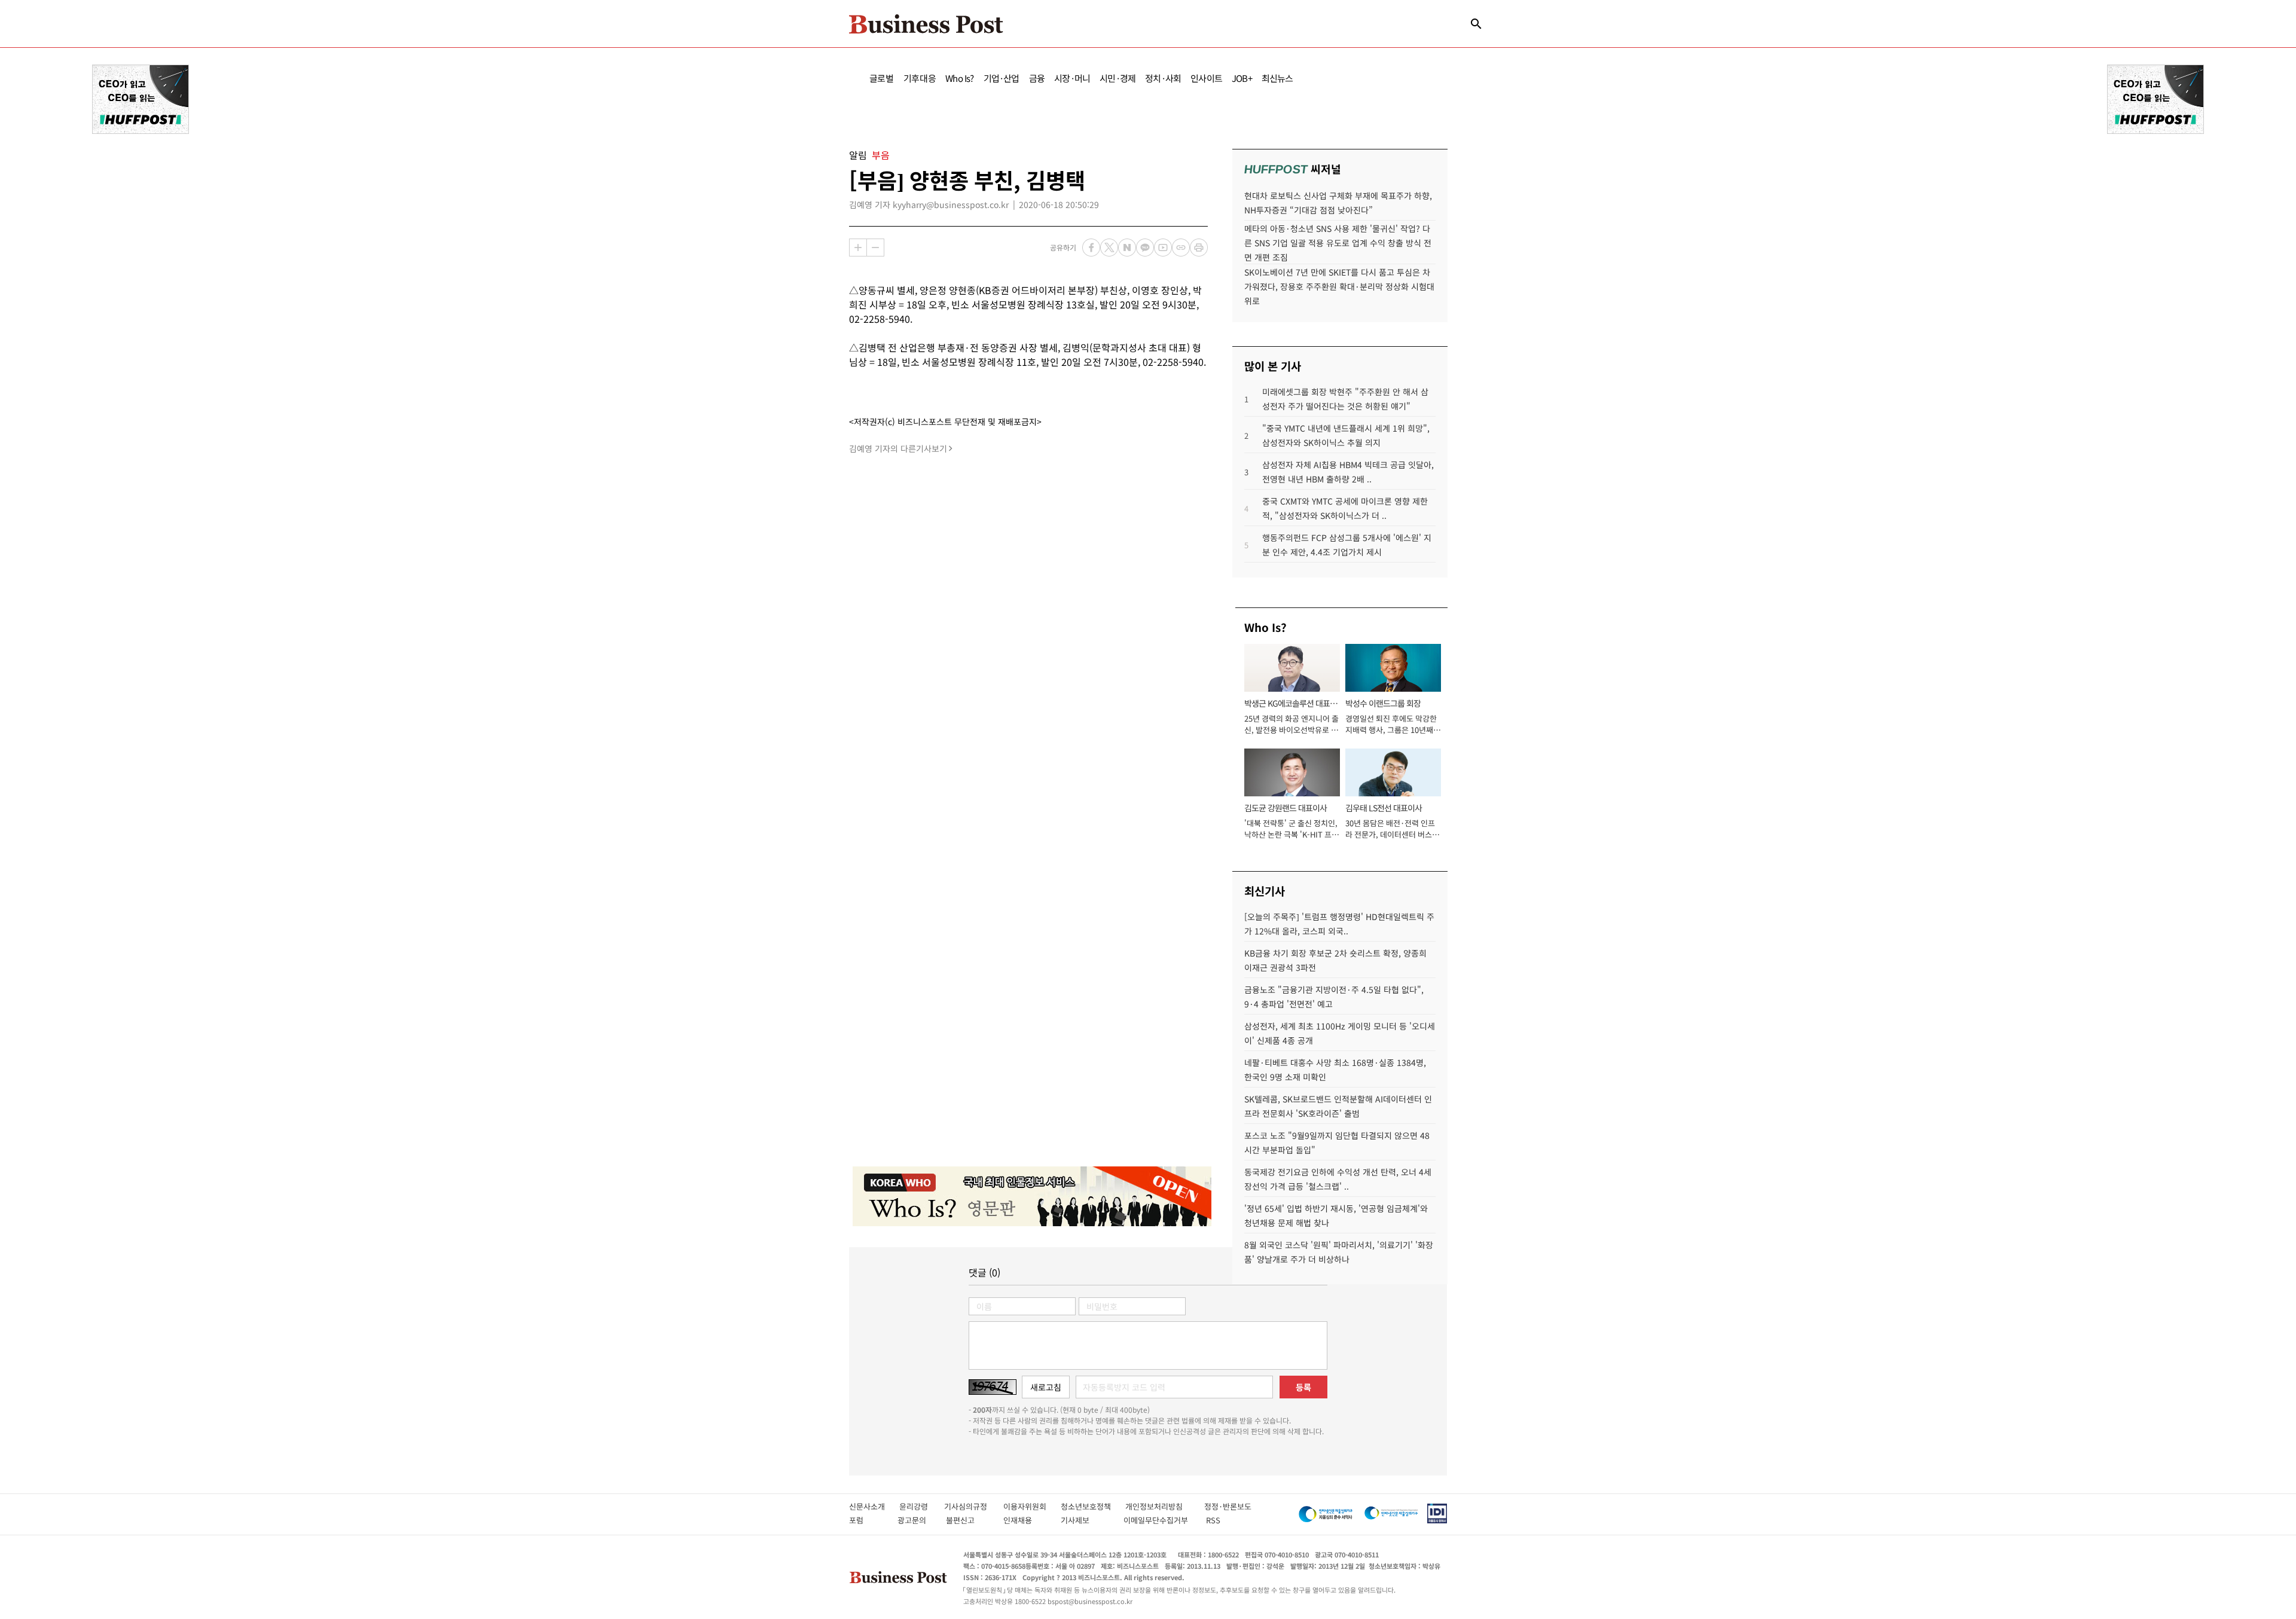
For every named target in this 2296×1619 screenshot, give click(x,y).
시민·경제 (1118, 78)
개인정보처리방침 (1165, 1506)
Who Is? (959, 78)
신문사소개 (874, 1506)
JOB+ (1242, 78)
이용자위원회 (1032, 1506)
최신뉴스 (1277, 78)
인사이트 (1206, 78)
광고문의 (915, 1520)
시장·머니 (1072, 78)
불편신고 (968, 1520)
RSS (1213, 1520)
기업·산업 (1002, 78)
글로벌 (882, 78)
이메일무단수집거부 (1158, 1520)
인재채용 (1026, 1520)
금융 (1037, 78)
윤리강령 (922, 1506)
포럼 (867, 1520)
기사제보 (1086, 1520)
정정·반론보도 (1228, 1506)
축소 (875, 248)
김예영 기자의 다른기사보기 (898, 448)
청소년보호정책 (1093, 1506)
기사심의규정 (974, 1506)
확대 (858, 248)
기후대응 (920, 78)
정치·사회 (1163, 78)
